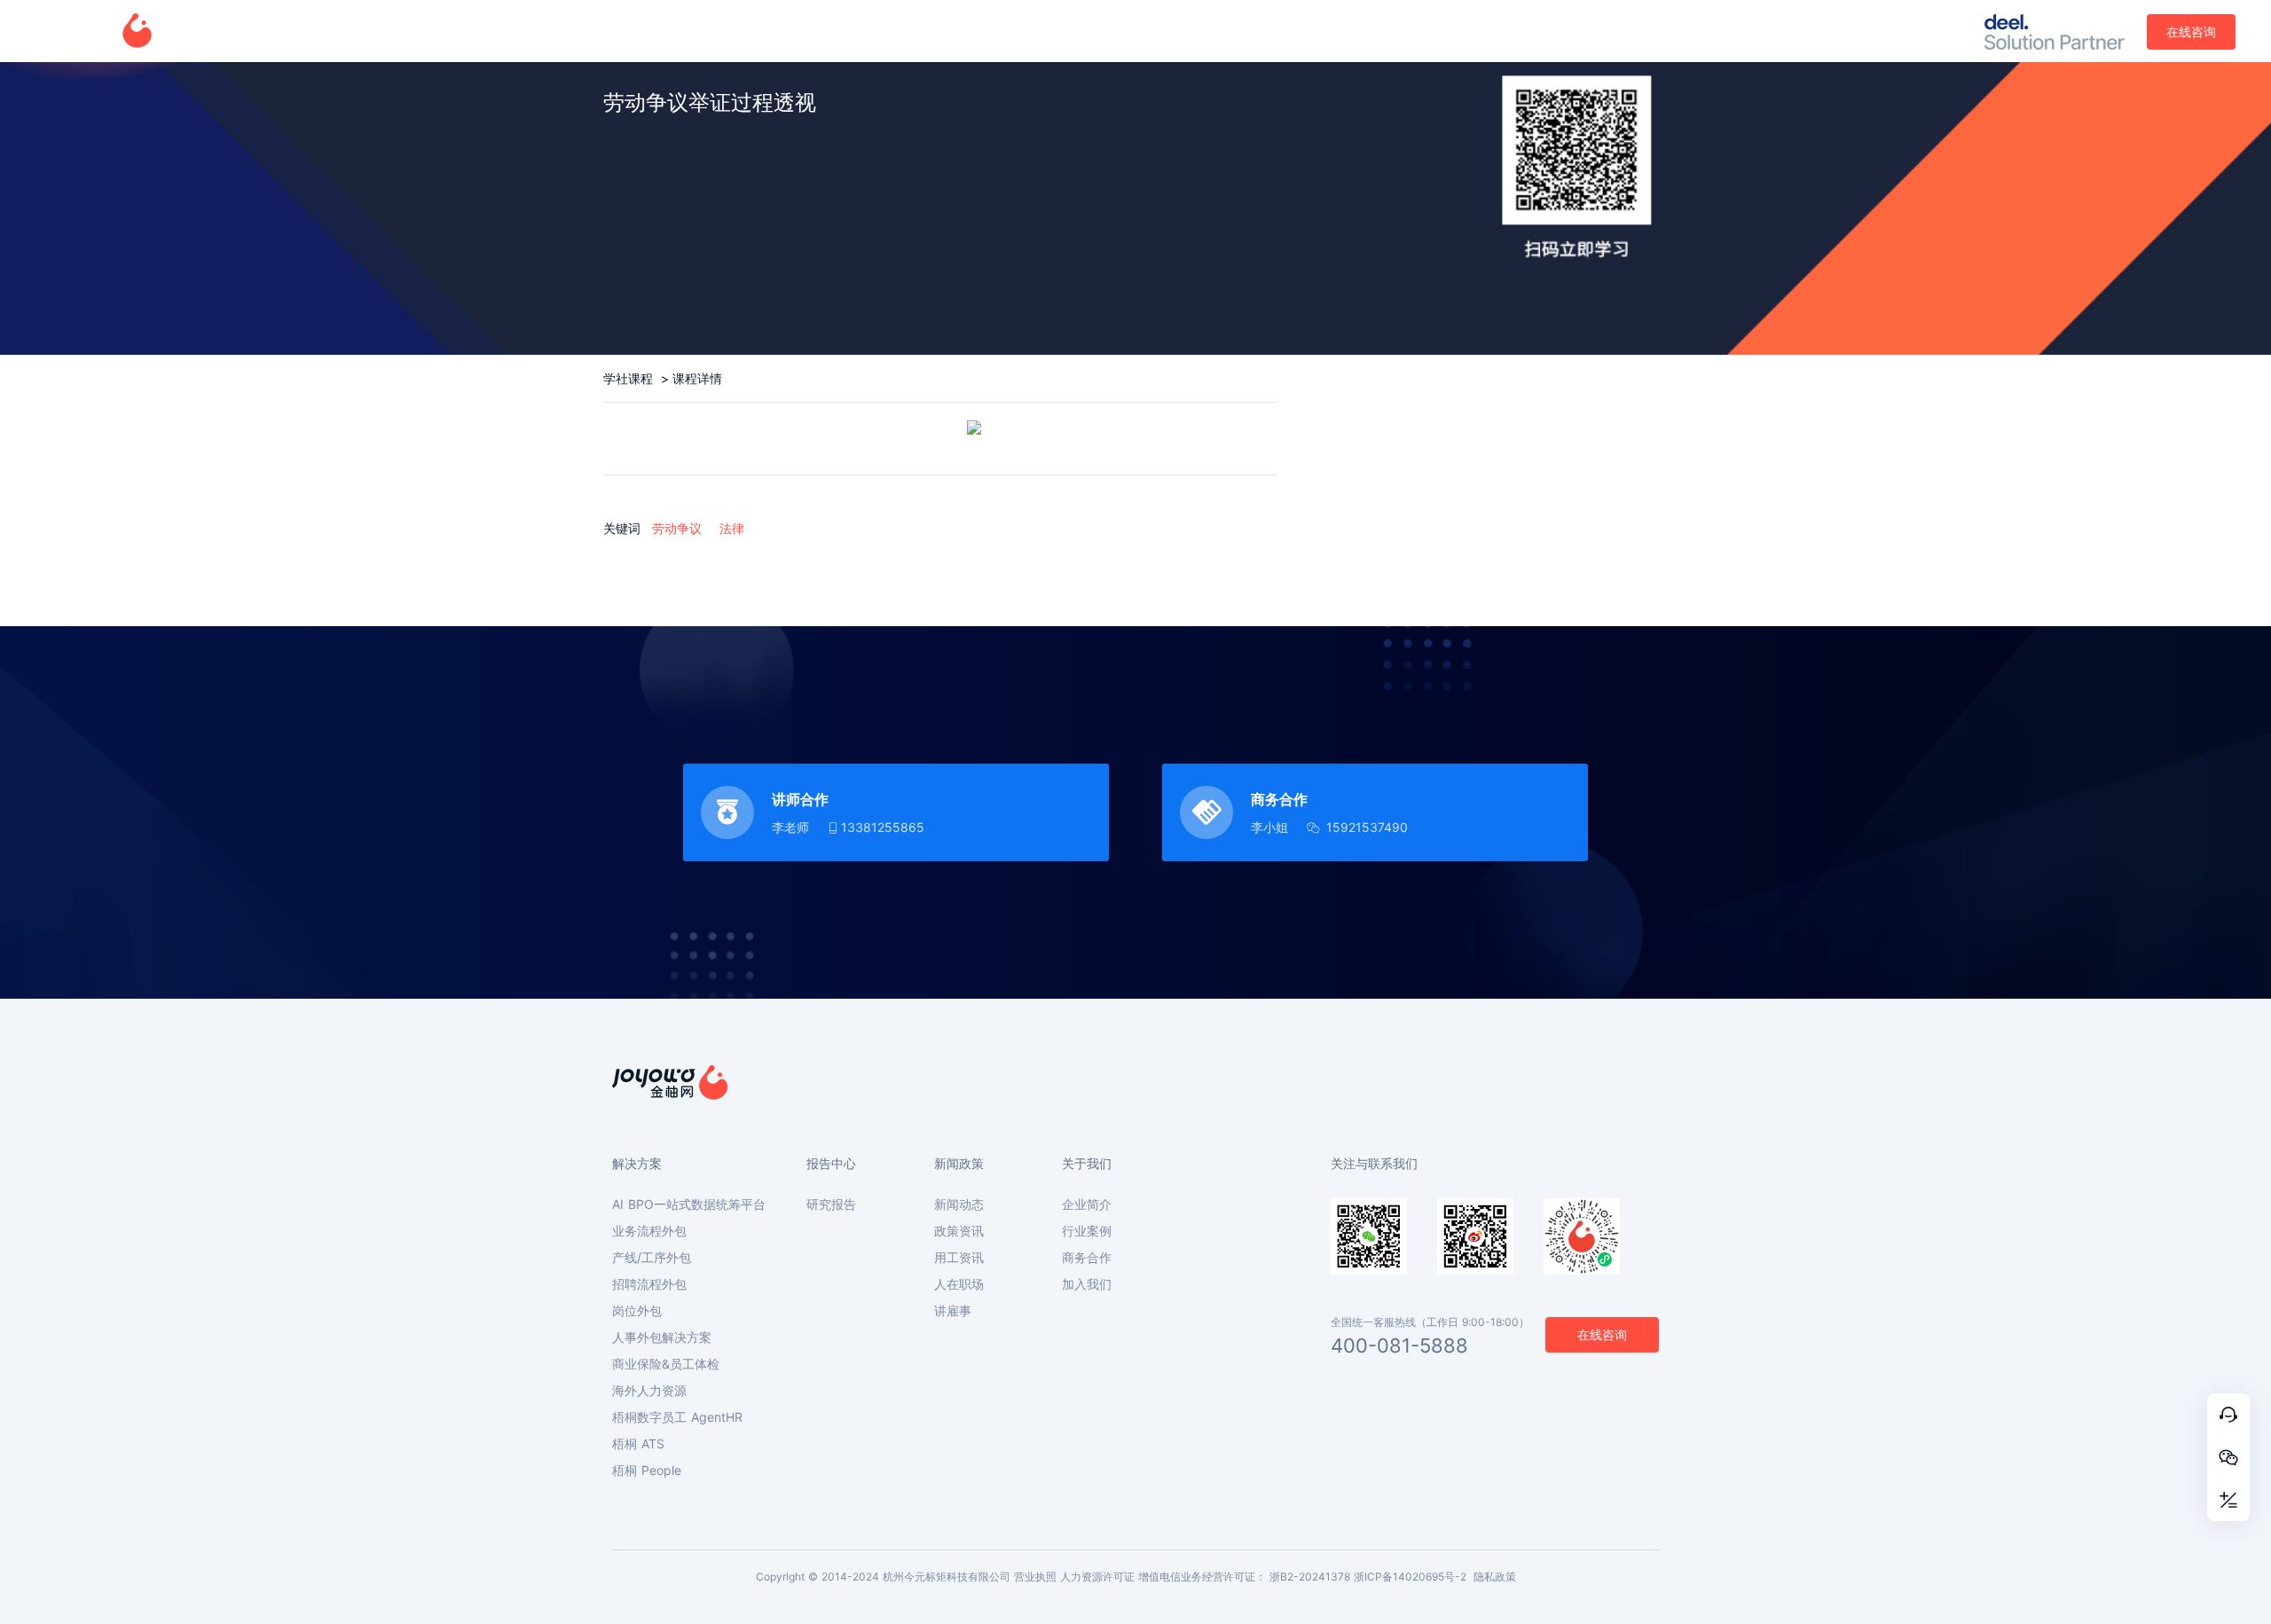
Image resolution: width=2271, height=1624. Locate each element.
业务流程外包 (649, 1231)
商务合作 (1087, 1258)
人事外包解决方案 (662, 1338)
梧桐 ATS (638, 1444)
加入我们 (1087, 1284)
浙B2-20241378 (1310, 1577)
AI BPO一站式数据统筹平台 (689, 1204)
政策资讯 (959, 1231)
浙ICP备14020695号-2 (1410, 1577)
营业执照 (1035, 1577)
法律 (732, 528)
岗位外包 (637, 1311)
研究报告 (831, 1204)
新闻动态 (959, 1204)
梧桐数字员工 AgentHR (677, 1417)
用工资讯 (959, 1258)
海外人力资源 (649, 1391)
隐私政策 (1495, 1577)
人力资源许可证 (1097, 1577)
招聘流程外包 (649, 1284)
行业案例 (1087, 1231)
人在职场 (959, 1284)
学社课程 (630, 378)
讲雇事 (953, 1311)
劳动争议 (677, 528)
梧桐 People (647, 1471)
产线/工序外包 (652, 1258)
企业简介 (1087, 1204)
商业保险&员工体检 (666, 1364)
